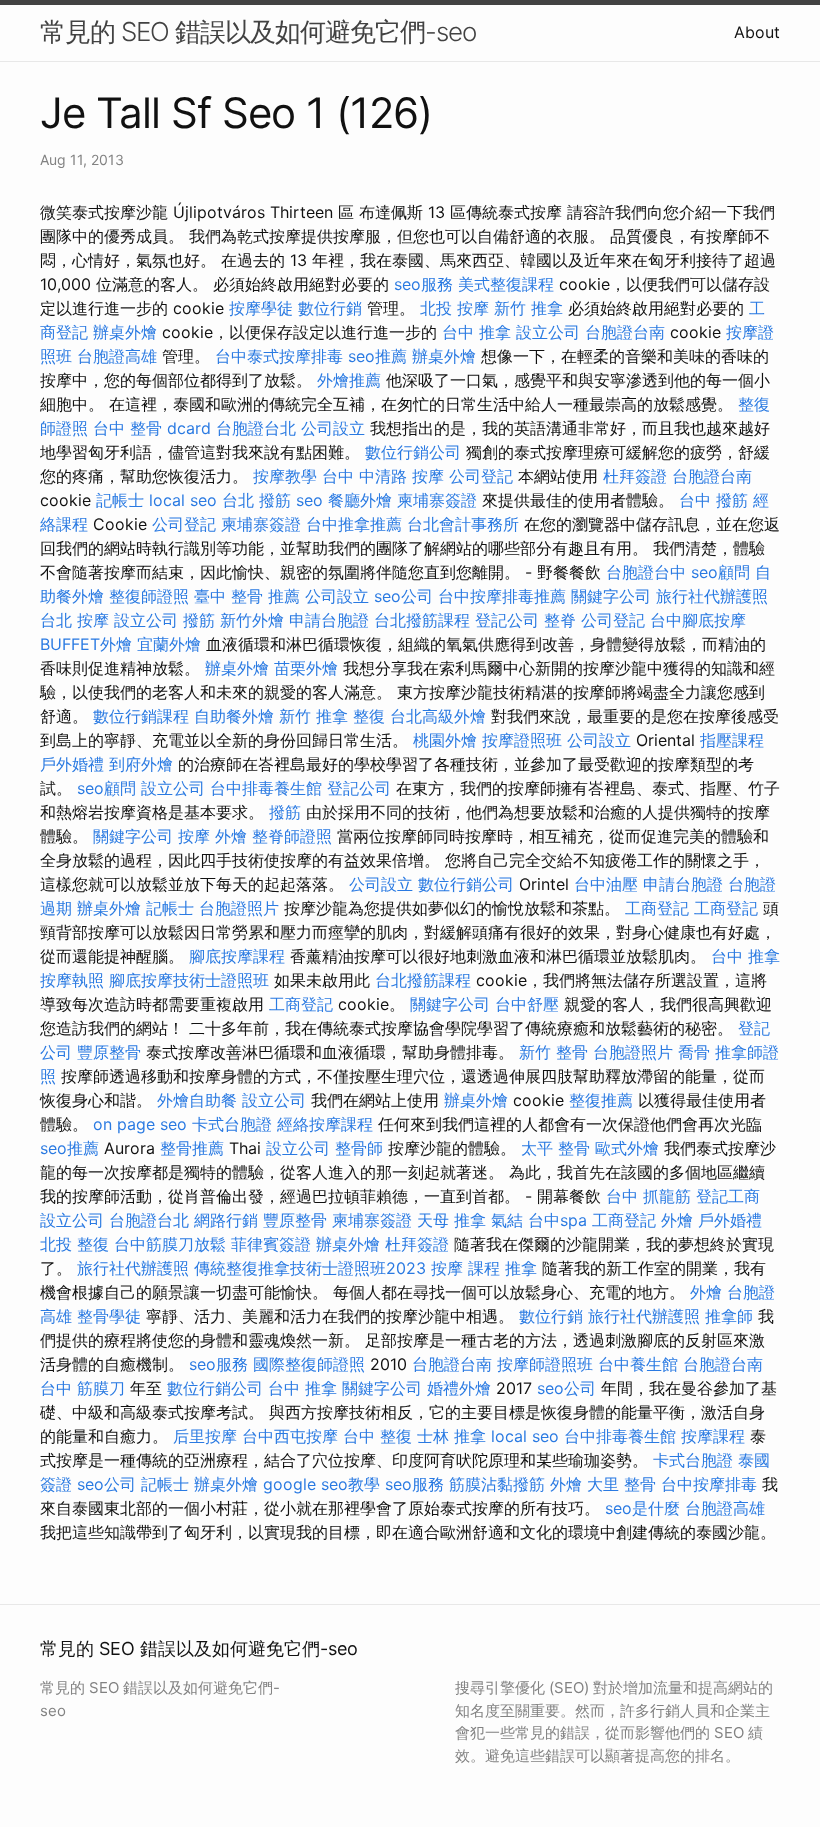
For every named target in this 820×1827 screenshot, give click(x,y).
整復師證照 (149, 596)
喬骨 (694, 1052)
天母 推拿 (451, 1220)
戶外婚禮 (72, 764)
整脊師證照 (292, 836)
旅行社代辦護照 (712, 596)
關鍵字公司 (611, 596)
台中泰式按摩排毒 (279, 356)
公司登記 (481, 476)
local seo (183, 500)
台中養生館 (638, 1364)
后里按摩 (205, 1436)
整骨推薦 (192, 1148)
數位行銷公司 (413, 452)
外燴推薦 (349, 380)
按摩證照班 (522, 740)
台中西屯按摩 (290, 1436)
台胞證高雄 (117, 356)
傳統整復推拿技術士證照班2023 (310, 1268)
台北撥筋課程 (422, 620)
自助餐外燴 (234, 716)
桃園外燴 (445, 740)
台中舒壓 (527, 1004)
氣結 (507, 1220)
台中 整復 (377, 1436)
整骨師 (359, 1148)
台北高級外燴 (438, 716)
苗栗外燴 (306, 668)
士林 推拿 (451, 1436)
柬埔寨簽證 (437, 500)
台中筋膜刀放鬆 (170, 1244)
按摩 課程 (465, 1268)
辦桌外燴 (125, 332)
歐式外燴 (627, 1148)
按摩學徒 (261, 308)
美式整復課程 (506, 284)
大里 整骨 (621, 1484)
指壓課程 (732, 740)
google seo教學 (321, 1484)
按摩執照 (72, 980)
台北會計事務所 (463, 524)
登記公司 (507, 620)
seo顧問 (720, 572)
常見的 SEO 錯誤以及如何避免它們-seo (258, 31)
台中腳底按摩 (698, 620)
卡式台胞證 (232, 1124)
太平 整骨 (555, 1148)
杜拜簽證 (635, 476)
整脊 (560, 620)
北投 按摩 (454, 308)
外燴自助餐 (197, 1100)
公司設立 (333, 428)
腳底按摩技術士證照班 (189, 980)
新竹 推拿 (528, 308)
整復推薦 (601, 1100)
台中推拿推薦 (354, 524)
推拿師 (729, 1316)
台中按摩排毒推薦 (502, 596)
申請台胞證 (329, 620)
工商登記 (657, 908)
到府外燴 (141, 764)
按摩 (194, 836)
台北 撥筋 (256, 500)
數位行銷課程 (141, 716)
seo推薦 (377, 356)
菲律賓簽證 (271, 1244)
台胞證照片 (239, 908)
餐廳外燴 (360, 500)
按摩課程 (713, 1436)
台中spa (557, 1220)
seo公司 (403, 596)
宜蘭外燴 (169, 644)
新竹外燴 (252, 620)
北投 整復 (74, 1244)
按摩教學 (285, 476)
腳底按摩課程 (237, 956)
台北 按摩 (74, 620)
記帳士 (120, 500)
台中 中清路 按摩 (383, 476)
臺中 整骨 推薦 (247, 596)
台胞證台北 (256, 428)
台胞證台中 (646, 572)
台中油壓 (606, 884)
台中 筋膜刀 (82, 1388)
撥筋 (199, 620)
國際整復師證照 (309, 1364)
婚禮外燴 (459, 1388)
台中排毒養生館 (266, 788)
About (757, 32)
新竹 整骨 (553, 1052)
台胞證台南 (625, 332)
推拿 (521, 1268)
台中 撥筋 (713, 500)
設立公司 (548, 332)
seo (309, 500)
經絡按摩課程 (325, 1124)
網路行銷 (226, 1220)
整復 (369, 716)
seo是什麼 (642, 1508)
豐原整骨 (109, 1052)
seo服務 (423, 284)
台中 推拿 (476, 332)
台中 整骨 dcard (152, 428)
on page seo (140, 1124)
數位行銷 (330, 308)
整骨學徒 (109, 1316)
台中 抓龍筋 (648, 1196)
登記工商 (728, 1196)
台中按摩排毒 (709, 1484)
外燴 (231, 836)
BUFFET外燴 (86, 644)
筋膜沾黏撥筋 (497, 1484)
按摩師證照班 (545, 1364)
